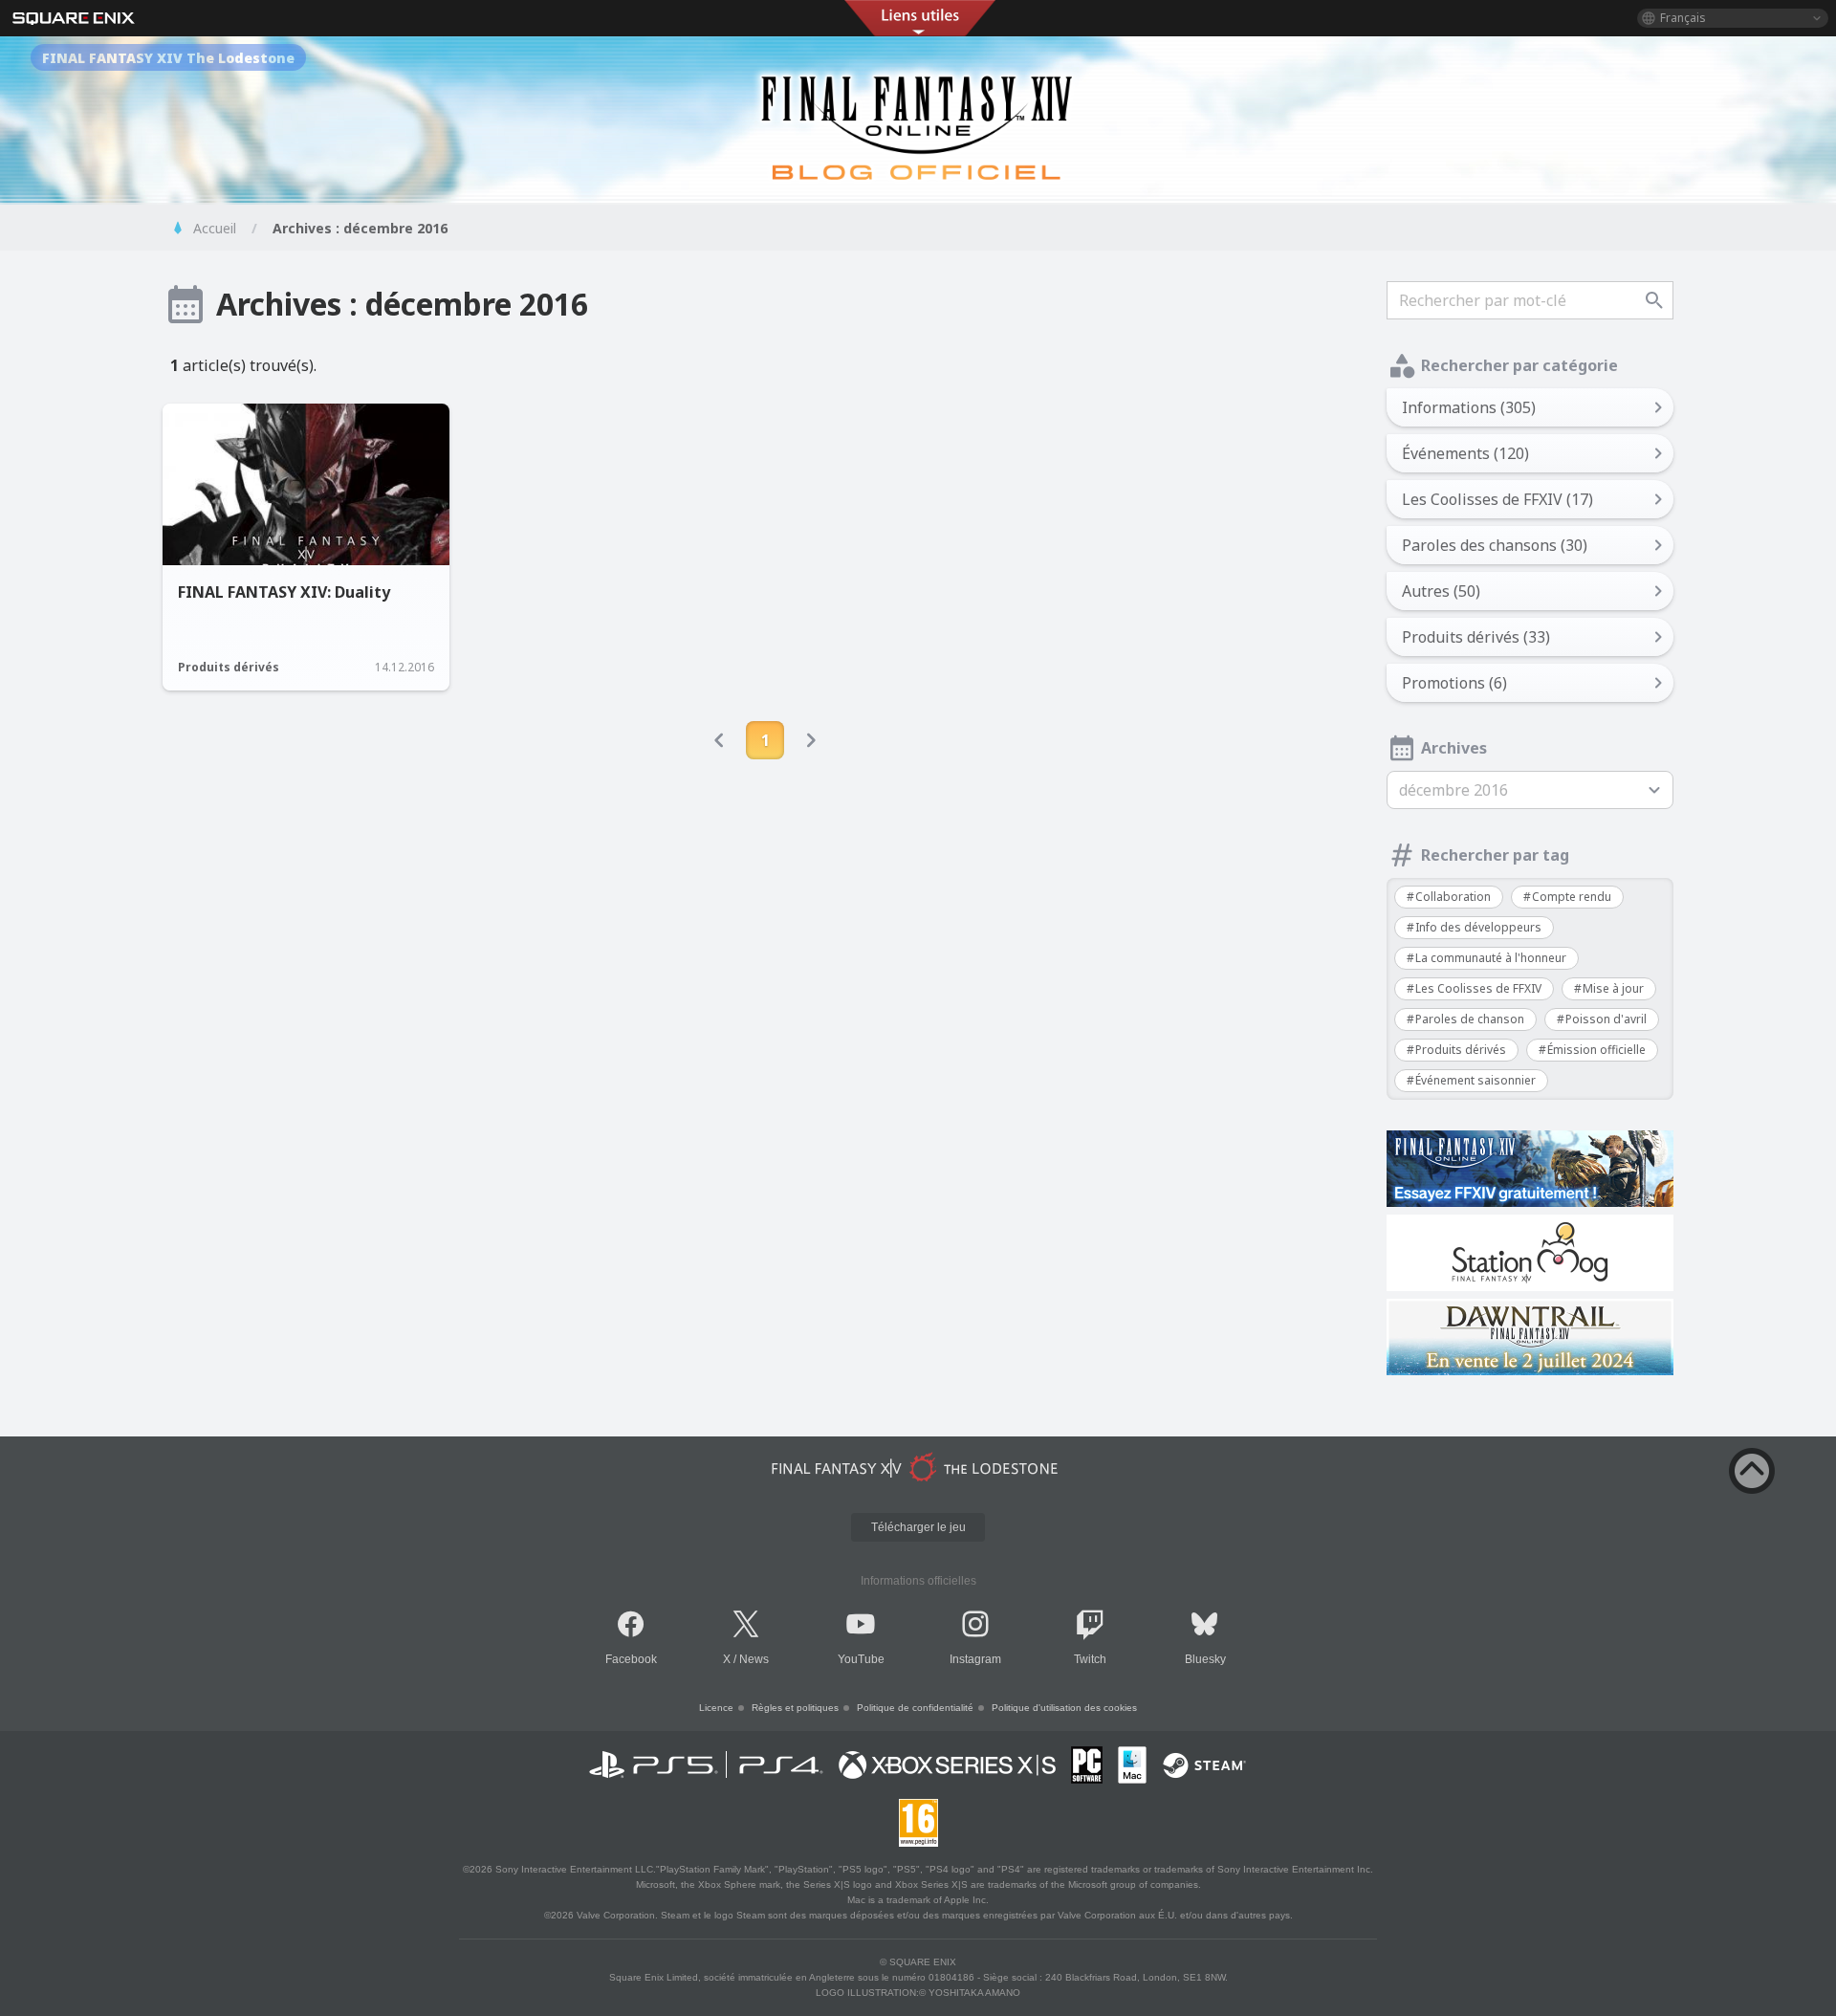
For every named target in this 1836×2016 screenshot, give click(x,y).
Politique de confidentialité (915, 1708)
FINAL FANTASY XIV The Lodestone (168, 58)
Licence (716, 1708)
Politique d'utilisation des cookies (1064, 1708)
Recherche (1654, 300)
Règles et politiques (795, 1708)
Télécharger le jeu (918, 1527)
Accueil (215, 228)
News (754, 1659)
